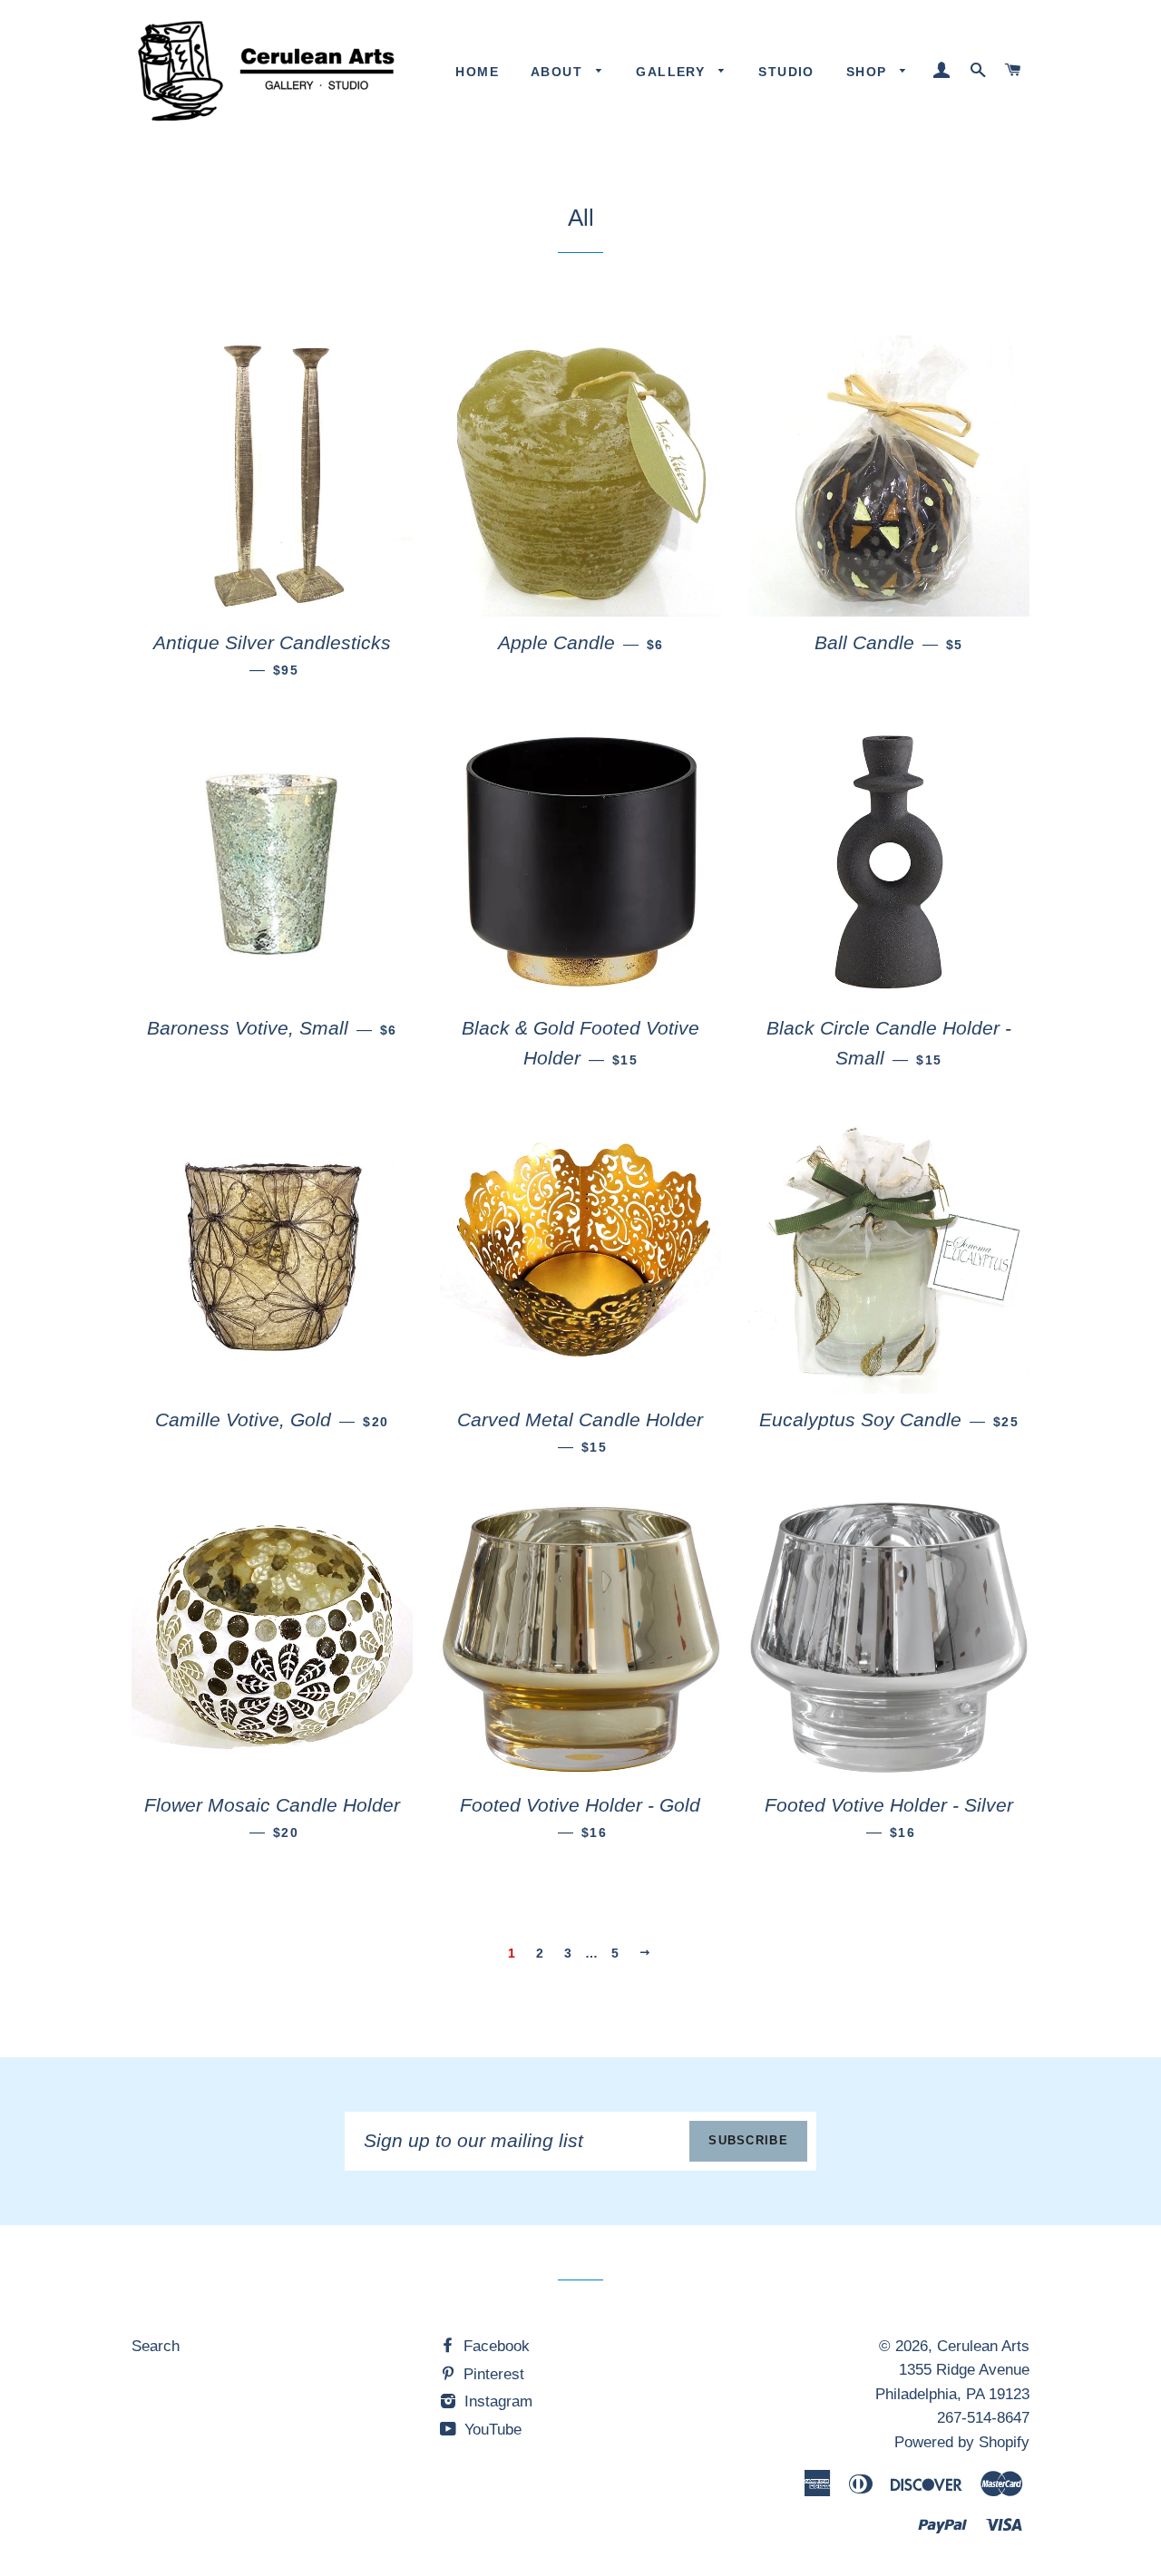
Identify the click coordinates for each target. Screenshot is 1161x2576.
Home (477, 72)
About (559, 72)
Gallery (673, 72)
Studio (786, 72)
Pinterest (492, 2374)
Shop (869, 72)
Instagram (496, 2401)
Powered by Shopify (962, 2442)
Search (156, 2346)
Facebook (494, 2346)
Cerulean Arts (983, 2346)
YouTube (491, 2430)
